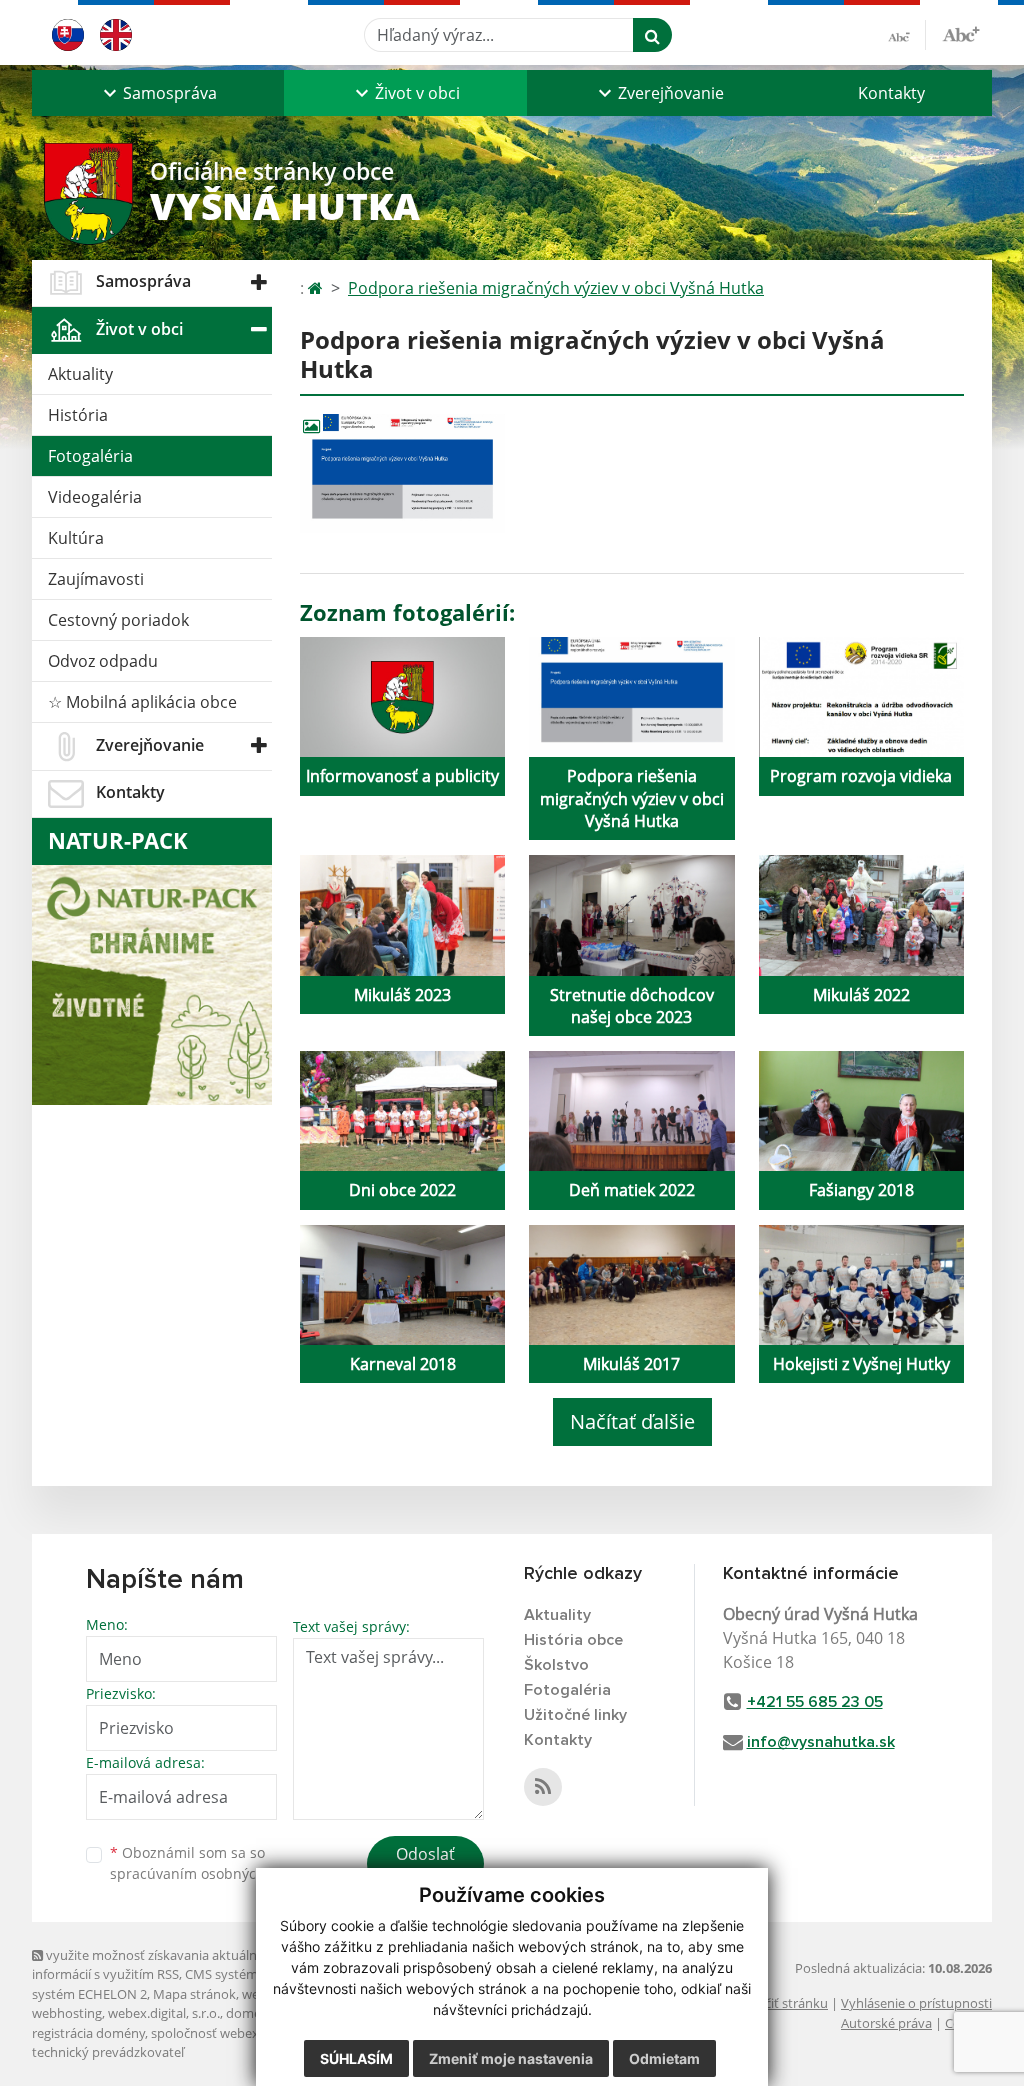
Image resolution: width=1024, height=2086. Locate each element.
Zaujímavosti (96, 579)
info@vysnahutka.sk (821, 1742)
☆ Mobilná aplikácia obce (142, 702)
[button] (158, 93)
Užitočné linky (575, 1715)
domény (250, 2013)
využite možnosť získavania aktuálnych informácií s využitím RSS (155, 1964)
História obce (573, 1640)
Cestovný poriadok (118, 620)
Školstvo (556, 1665)
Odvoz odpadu (103, 661)
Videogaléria (95, 497)
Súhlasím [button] (356, 2058)
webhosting (67, 2013)
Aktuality (80, 374)
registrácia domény (88, 2033)
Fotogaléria (90, 456)
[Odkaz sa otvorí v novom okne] (543, 1787)
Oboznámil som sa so (212, 1863)
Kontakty (891, 93)
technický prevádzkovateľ (108, 2052)
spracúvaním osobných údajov (212, 1873)
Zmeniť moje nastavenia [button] (511, 2058)
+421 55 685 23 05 (815, 1702)
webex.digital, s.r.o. (164, 2013)
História (78, 415)
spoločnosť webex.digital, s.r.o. (241, 2033)
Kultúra (76, 538)
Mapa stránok (194, 1994)
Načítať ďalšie (632, 1421)
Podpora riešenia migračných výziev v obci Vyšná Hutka (556, 288)
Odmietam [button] (664, 2058)
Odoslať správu (425, 1866)
